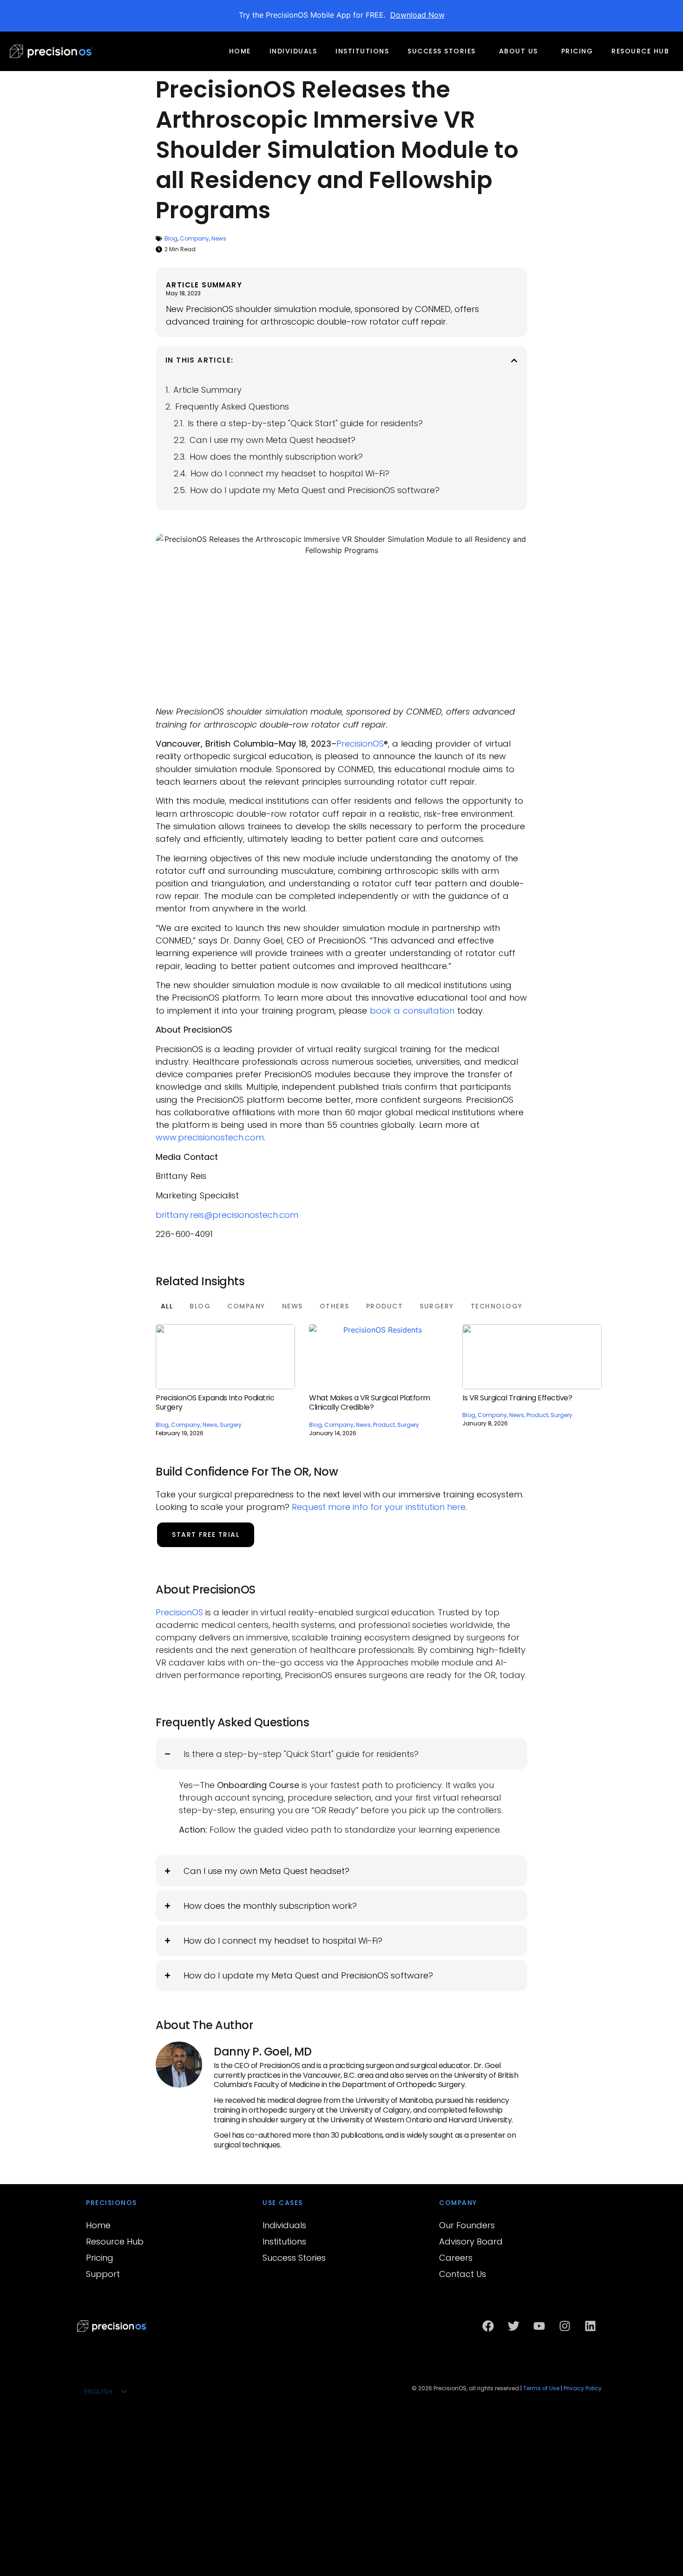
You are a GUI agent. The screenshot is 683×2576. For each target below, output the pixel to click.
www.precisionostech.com (210, 1137)
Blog (171, 238)
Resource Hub (640, 51)
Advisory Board (471, 2241)
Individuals (293, 51)
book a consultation (412, 1011)
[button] (514, 361)
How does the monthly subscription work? (276, 457)
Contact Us (463, 2274)
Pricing (577, 51)
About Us (519, 51)
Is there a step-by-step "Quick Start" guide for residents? (305, 423)
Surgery (437, 1306)
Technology (497, 1306)
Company (194, 238)
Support (103, 2274)
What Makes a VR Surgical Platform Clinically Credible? (370, 1403)
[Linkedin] (590, 2326)
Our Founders (467, 2225)
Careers (456, 2258)
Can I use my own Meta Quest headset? (273, 440)
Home (240, 51)
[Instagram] (565, 2326)
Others (335, 1306)
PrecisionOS (360, 744)
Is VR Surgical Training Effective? (517, 1398)
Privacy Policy (583, 2388)
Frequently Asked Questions (232, 407)
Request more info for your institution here (379, 1507)
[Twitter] (513, 2326)
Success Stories (442, 51)
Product (385, 1306)
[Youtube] (539, 2326)
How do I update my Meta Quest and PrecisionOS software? (315, 490)
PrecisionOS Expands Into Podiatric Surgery (215, 1403)
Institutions (362, 51)
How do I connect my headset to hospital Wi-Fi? (290, 473)
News (219, 238)
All (167, 1306)
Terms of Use (541, 2388)
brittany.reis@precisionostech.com (227, 1215)
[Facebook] (488, 2326)
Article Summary (207, 390)
